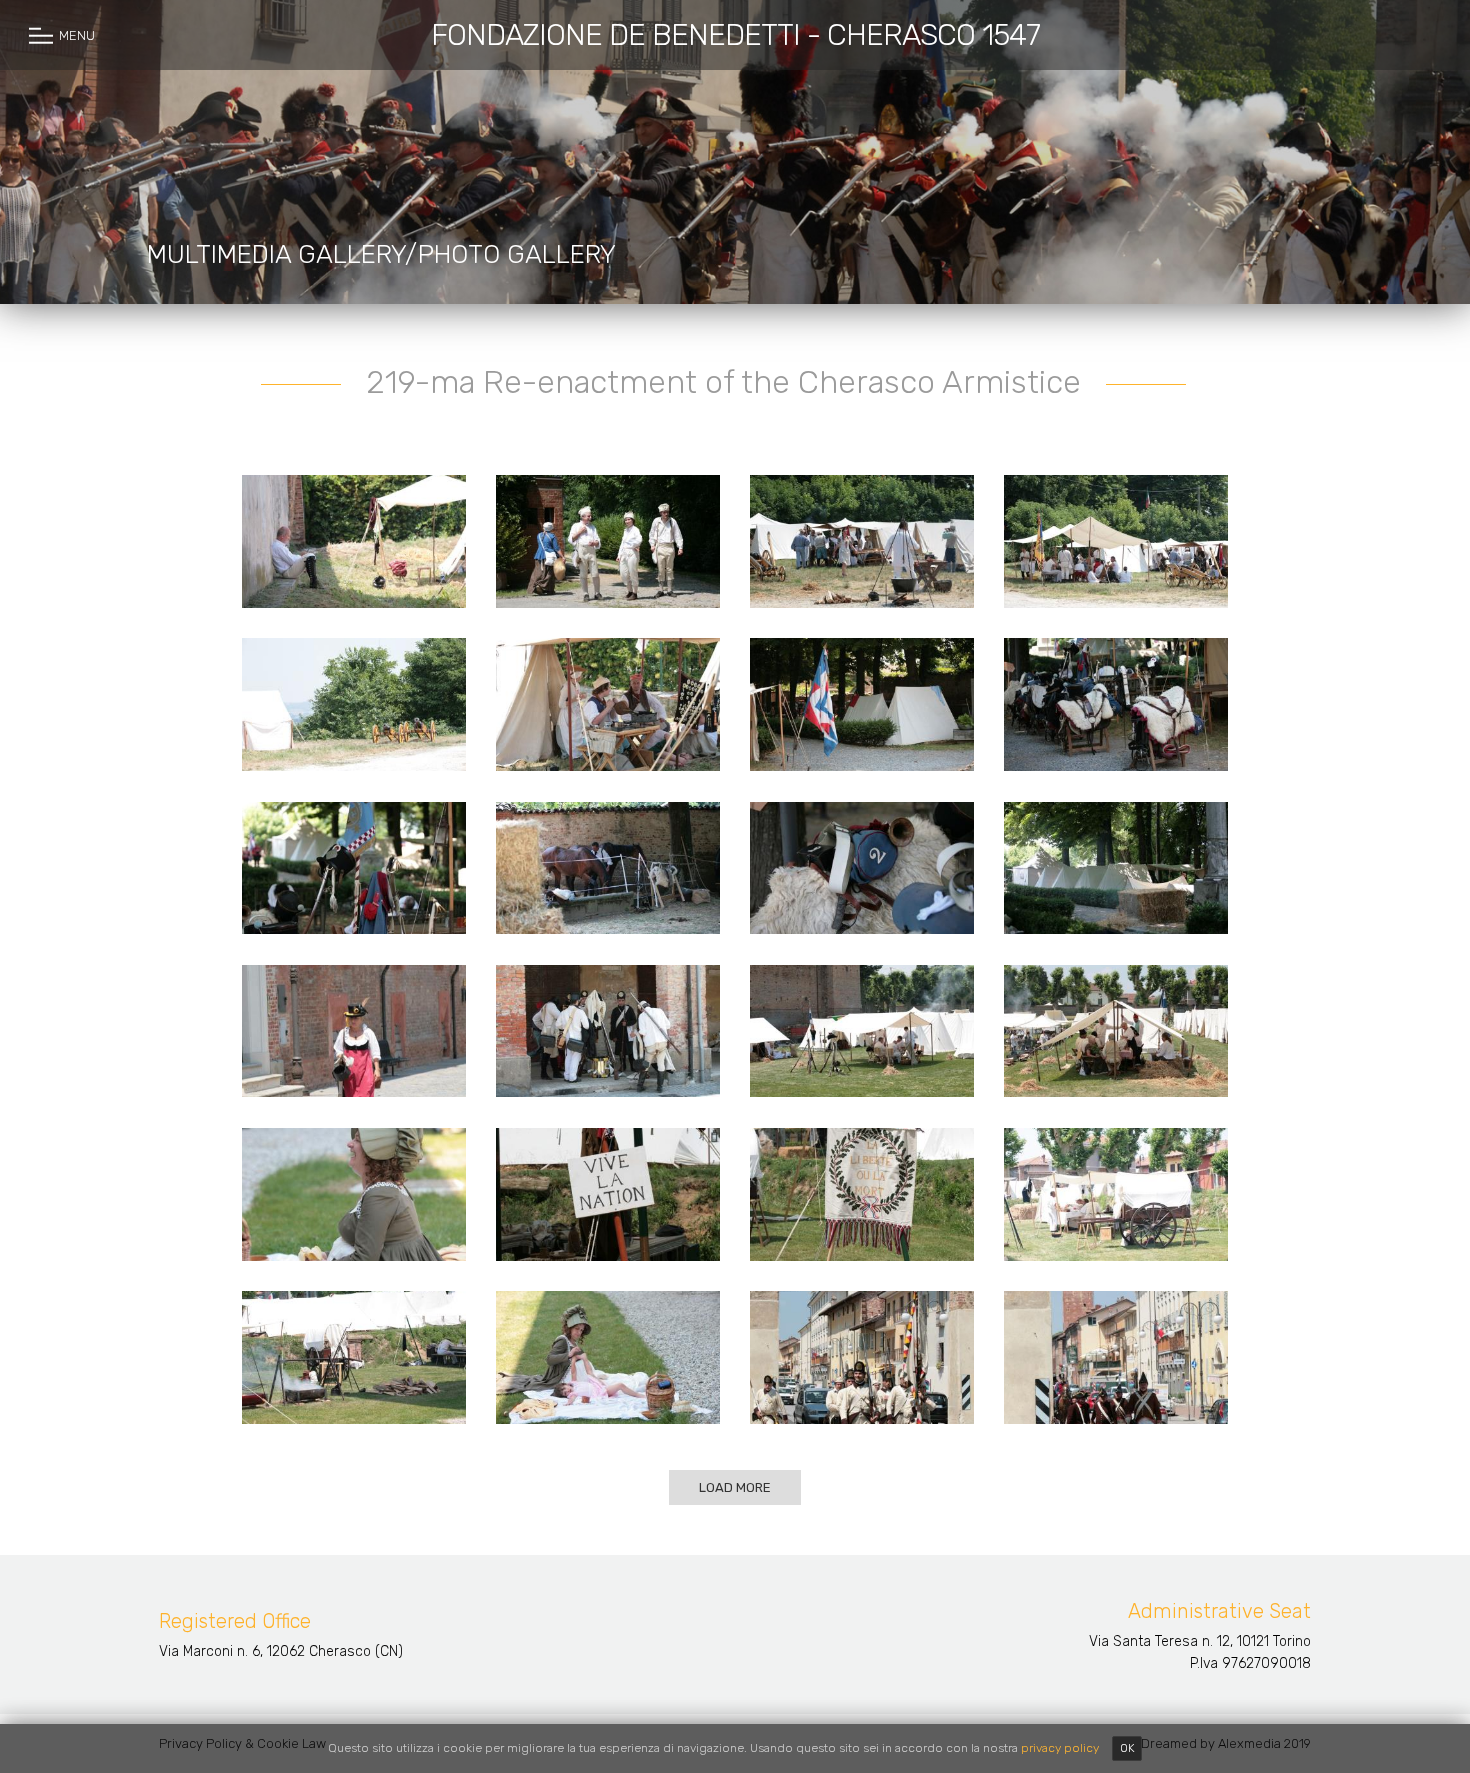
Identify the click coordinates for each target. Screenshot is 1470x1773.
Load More (735, 1487)
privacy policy (1060, 1748)
